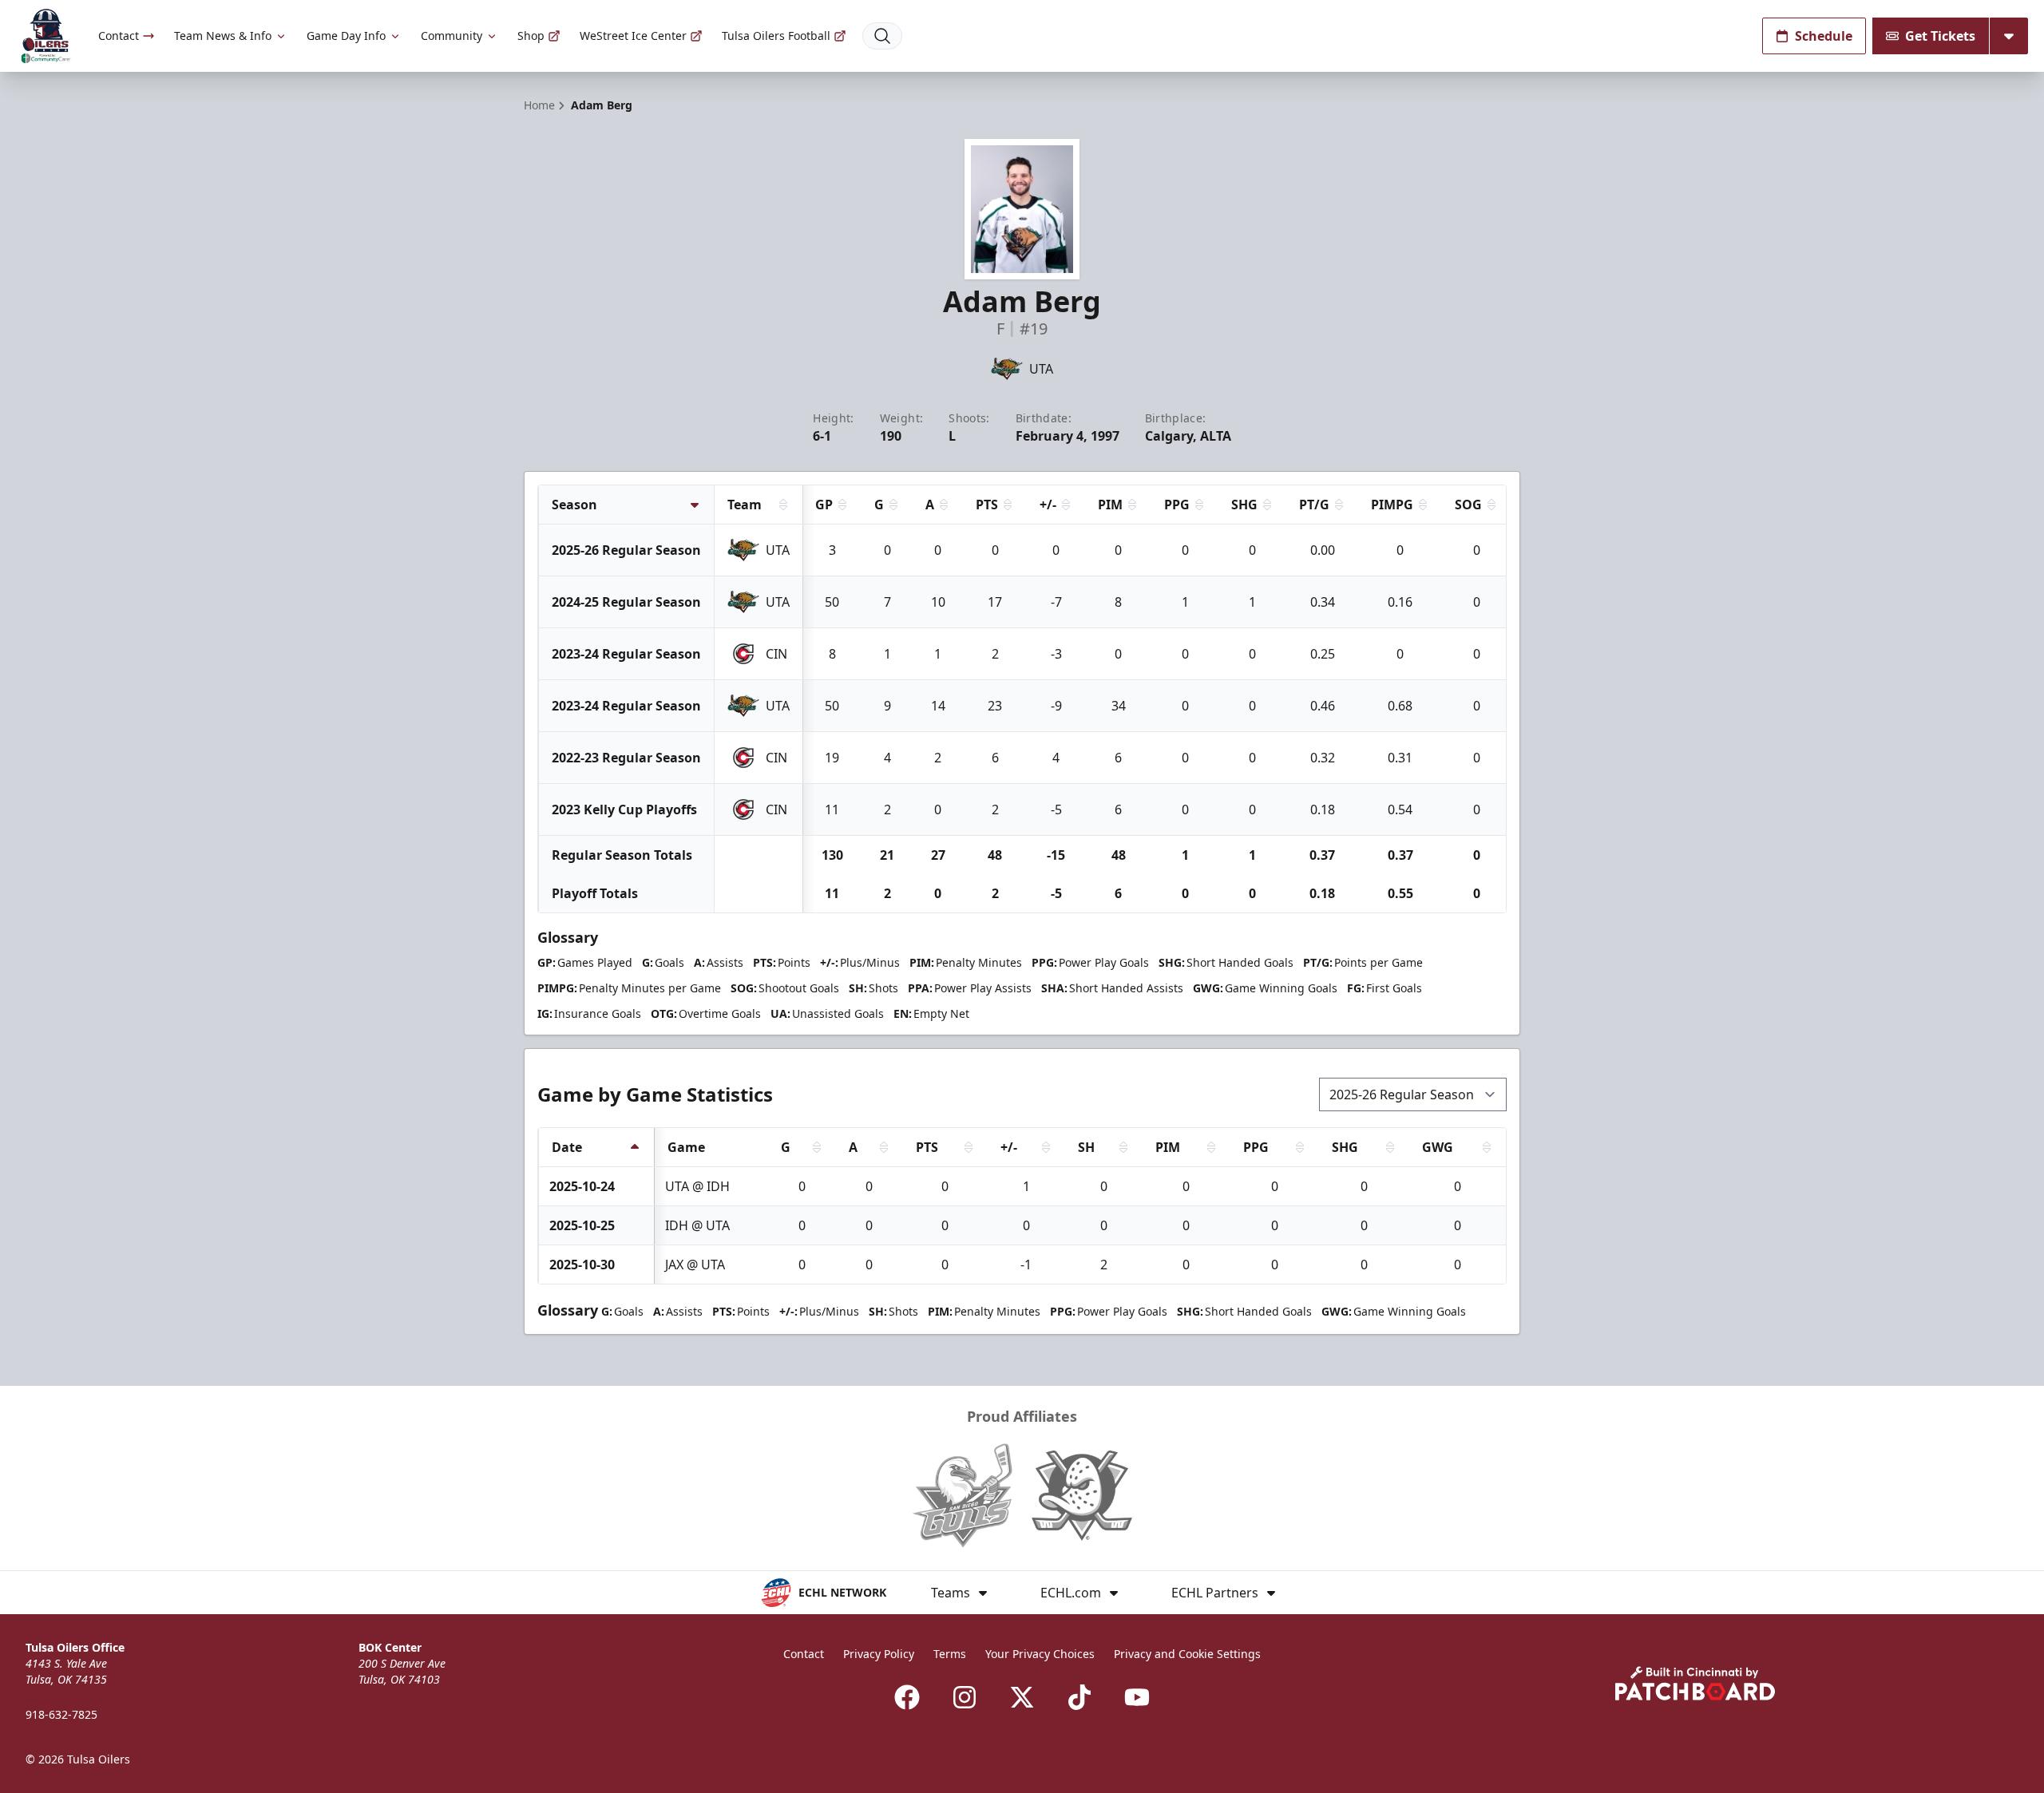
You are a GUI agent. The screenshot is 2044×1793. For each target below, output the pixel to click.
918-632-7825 (61, 1714)
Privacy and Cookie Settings (1187, 1654)
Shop (531, 36)
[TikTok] (1079, 1697)
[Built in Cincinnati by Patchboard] (1695, 1683)
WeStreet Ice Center (633, 36)
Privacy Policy (879, 1654)
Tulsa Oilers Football (776, 36)
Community (452, 36)
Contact (119, 36)
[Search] (882, 36)
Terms (950, 1654)
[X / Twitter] (1022, 1697)
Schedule (1824, 36)
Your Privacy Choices (1040, 1654)
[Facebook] (907, 1697)
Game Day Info (346, 36)
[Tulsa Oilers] (46, 36)
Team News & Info (223, 36)
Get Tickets (1940, 36)
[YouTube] (1137, 1697)
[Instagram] (965, 1697)
